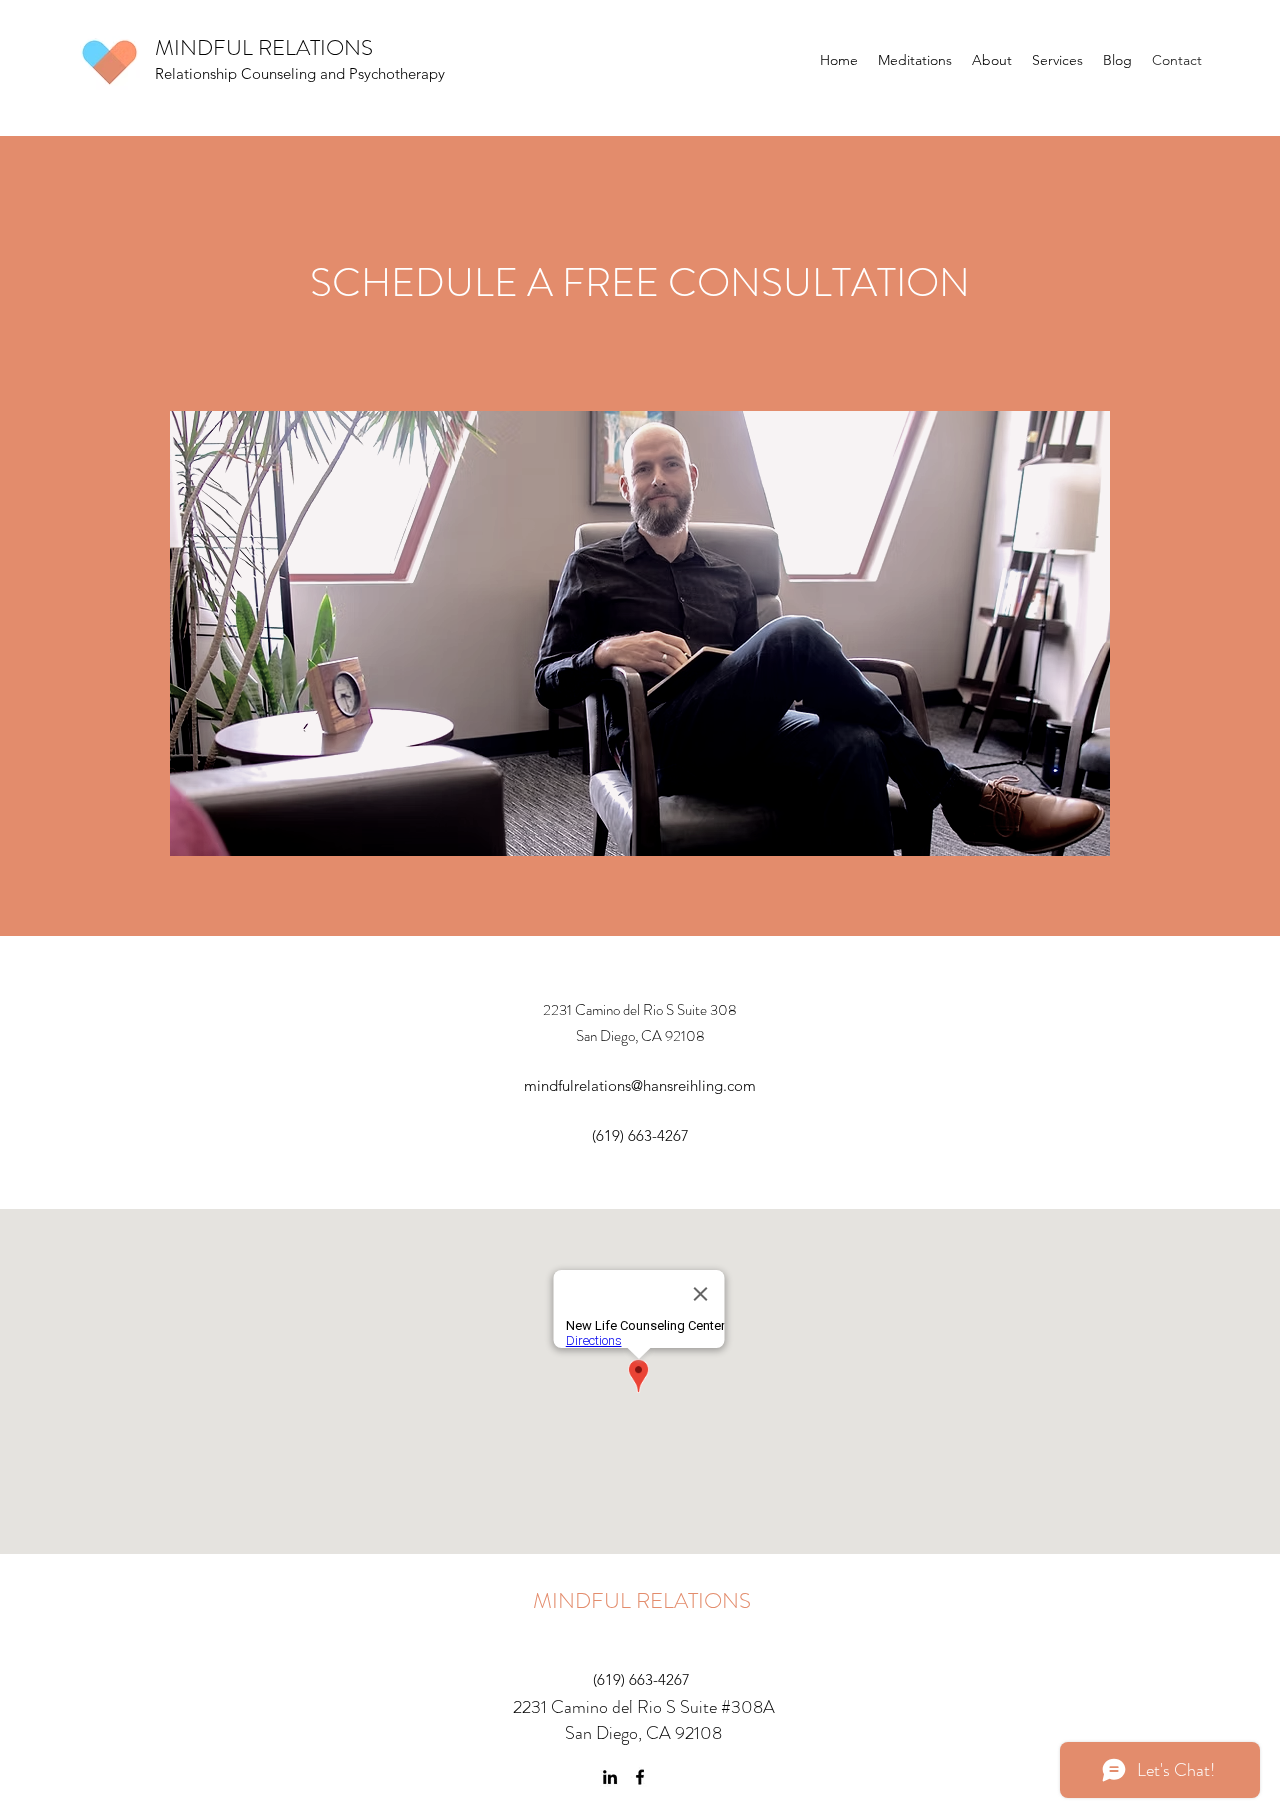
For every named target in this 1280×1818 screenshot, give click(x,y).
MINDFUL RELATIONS (642, 1600)
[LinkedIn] (610, 1777)
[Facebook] (640, 1777)
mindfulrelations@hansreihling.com (640, 1085)
